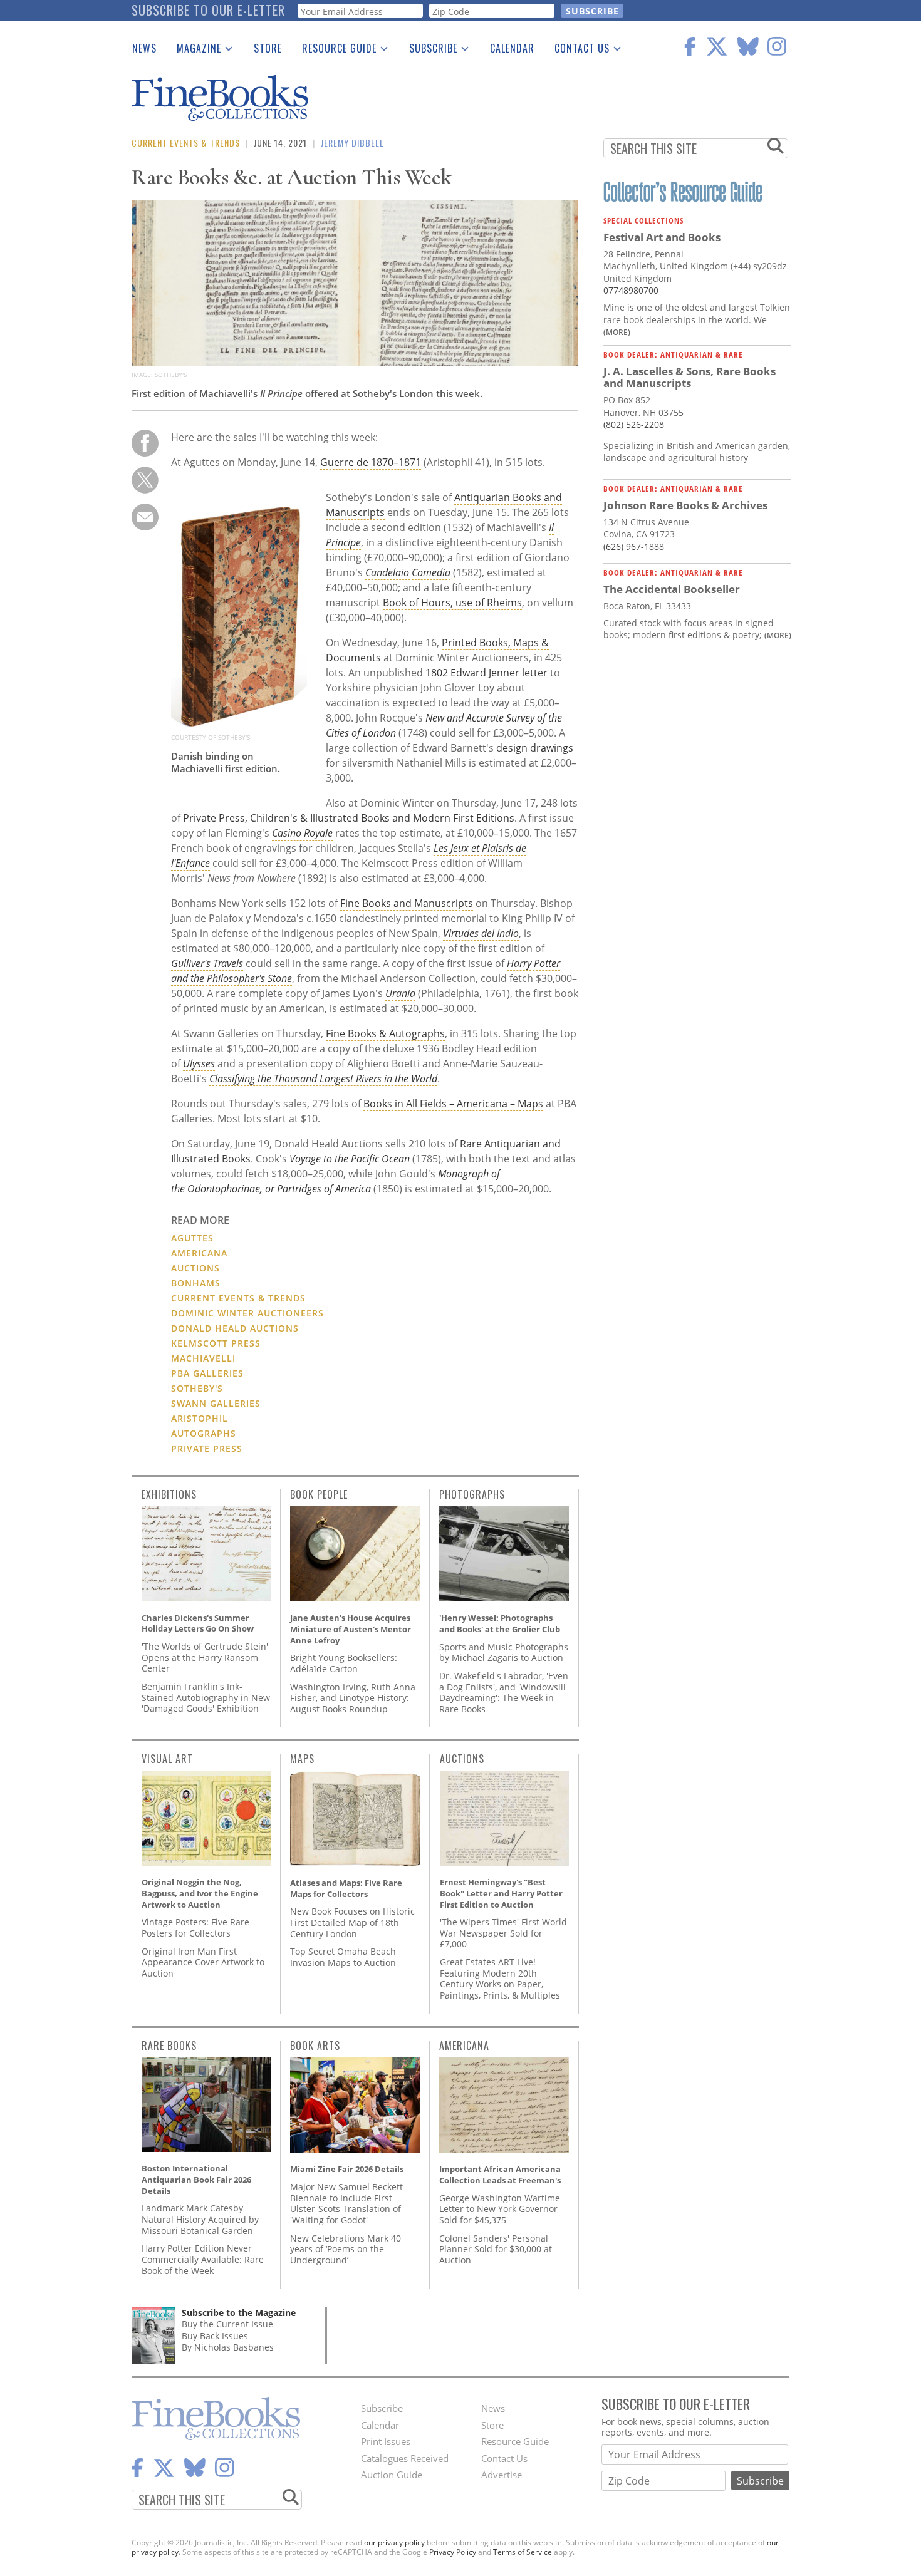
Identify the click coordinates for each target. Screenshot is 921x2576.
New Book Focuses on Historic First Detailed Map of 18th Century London (352, 1922)
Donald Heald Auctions (235, 1328)
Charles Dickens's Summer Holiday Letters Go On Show (198, 1623)
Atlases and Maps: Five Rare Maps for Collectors (346, 1888)
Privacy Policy (453, 2552)
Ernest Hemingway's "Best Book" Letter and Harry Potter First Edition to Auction (501, 1893)
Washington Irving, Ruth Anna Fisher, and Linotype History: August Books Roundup (353, 1698)
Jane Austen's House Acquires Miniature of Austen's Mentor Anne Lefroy (351, 1629)
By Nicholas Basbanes (228, 2347)
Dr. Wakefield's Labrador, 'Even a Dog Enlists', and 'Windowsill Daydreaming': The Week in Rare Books (504, 1692)
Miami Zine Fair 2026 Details (347, 2169)
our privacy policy (394, 2542)
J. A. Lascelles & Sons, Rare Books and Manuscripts (689, 377)
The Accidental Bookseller (672, 589)
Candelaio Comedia (408, 572)
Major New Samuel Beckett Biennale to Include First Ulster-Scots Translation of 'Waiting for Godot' (346, 2203)
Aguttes (192, 1238)
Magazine (194, 51)
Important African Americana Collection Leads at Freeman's (500, 2175)
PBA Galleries (207, 1373)
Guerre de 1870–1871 (371, 462)
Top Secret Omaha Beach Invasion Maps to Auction (343, 1957)
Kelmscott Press (216, 1343)
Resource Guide (334, 51)
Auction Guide (392, 2475)
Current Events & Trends (186, 142)
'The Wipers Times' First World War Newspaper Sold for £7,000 (503, 1933)
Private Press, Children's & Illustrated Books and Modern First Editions (349, 818)
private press (207, 1448)
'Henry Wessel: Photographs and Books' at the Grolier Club (500, 1623)
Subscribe (428, 51)
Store (268, 48)
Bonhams (196, 1283)
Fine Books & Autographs (385, 1033)
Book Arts (315, 2046)
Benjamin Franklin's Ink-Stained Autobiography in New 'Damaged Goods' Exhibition (206, 1697)
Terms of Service (523, 2552)
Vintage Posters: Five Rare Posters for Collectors (195, 1927)
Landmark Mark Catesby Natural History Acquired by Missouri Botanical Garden (200, 2219)
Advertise (502, 2475)
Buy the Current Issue (227, 2324)
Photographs (472, 1494)
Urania (400, 993)
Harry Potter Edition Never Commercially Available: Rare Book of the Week (203, 2259)
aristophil (200, 1418)
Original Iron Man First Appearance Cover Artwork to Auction (203, 1962)
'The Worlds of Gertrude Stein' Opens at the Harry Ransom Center (205, 1657)
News (144, 48)
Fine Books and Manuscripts (407, 903)
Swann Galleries (216, 1403)
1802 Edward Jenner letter (487, 673)
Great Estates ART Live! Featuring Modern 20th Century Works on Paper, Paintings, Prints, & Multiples (500, 1979)
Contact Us (577, 51)
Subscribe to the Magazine (239, 2313)
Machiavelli (203, 1358)
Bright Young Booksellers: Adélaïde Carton (344, 1663)
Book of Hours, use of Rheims (452, 603)
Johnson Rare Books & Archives (685, 505)
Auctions (195, 1268)
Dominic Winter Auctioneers (247, 1313)
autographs (204, 1433)
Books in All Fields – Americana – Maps (453, 1104)
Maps (302, 1759)
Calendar (512, 48)
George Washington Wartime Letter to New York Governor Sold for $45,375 (500, 2209)
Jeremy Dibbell (352, 142)
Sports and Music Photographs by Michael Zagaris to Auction (504, 1653)
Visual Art (167, 1759)
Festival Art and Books (662, 237)
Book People (319, 1494)
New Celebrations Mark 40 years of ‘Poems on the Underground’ (346, 2249)
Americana (199, 1253)
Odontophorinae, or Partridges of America (279, 1189)
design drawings (535, 748)
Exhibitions (169, 1494)
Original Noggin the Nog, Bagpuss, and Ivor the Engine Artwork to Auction (200, 1893)
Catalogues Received (405, 2458)
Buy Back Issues (215, 2336)
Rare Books (169, 2046)
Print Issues (386, 2441)
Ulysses (199, 1063)
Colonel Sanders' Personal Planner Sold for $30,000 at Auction (496, 2249)
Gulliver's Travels (207, 963)
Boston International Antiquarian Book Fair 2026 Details (196, 2179)
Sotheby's (197, 1388)
